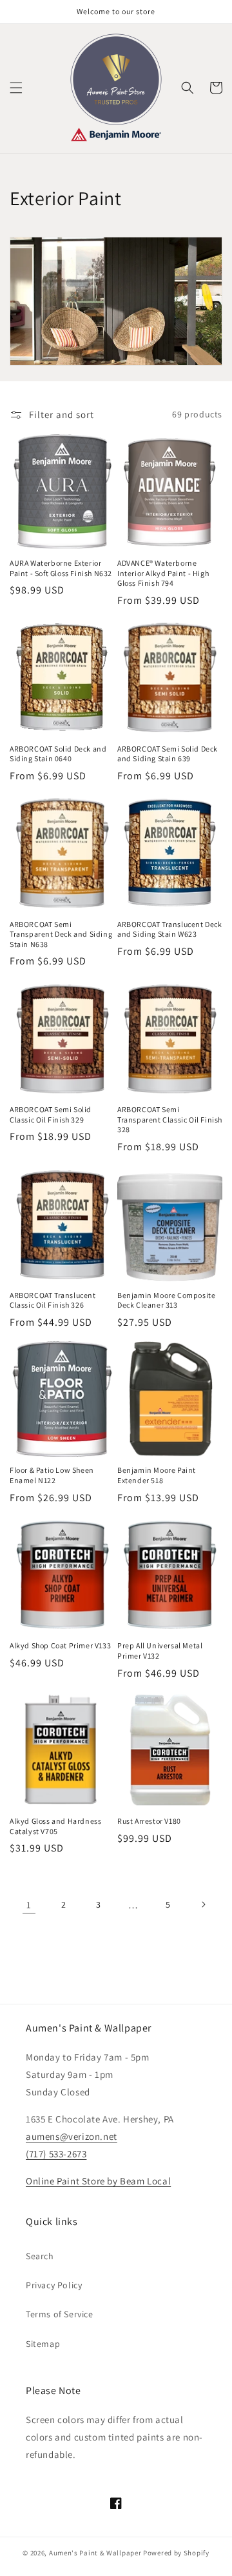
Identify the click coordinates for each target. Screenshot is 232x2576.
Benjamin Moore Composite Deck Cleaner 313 (166, 1300)
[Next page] (203, 1904)
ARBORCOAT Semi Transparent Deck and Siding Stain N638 (61, 934)
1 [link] (29, 1905)
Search (40, 2256)
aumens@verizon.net (72, 2136)
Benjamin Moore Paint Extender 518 (157, 1475)
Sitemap (43, 2344)
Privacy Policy (54, 2285)
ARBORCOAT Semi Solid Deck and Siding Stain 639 (168, 754)
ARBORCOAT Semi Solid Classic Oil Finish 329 (51, 1114)
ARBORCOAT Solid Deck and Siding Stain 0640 (58, 754)
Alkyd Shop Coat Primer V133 (60, 1645)
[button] (16, 88)
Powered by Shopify (176, 2553)
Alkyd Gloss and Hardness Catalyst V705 (55, 1826)
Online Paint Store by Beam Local (98, 2181)
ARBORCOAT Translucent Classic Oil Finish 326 (53, 1300)
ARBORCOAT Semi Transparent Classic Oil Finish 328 (170, 1119)
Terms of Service (60, 2314)
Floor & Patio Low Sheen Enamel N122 (52, 1475)
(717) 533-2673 (56, 2154)
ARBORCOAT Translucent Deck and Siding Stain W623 (170, 929)
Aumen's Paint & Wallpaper (95, 2553)
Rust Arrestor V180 (149, 1821)
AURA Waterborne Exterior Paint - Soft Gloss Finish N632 (61, 568)
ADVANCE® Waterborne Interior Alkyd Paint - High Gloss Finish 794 (163, 573)
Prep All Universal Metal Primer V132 (160, 1651)
